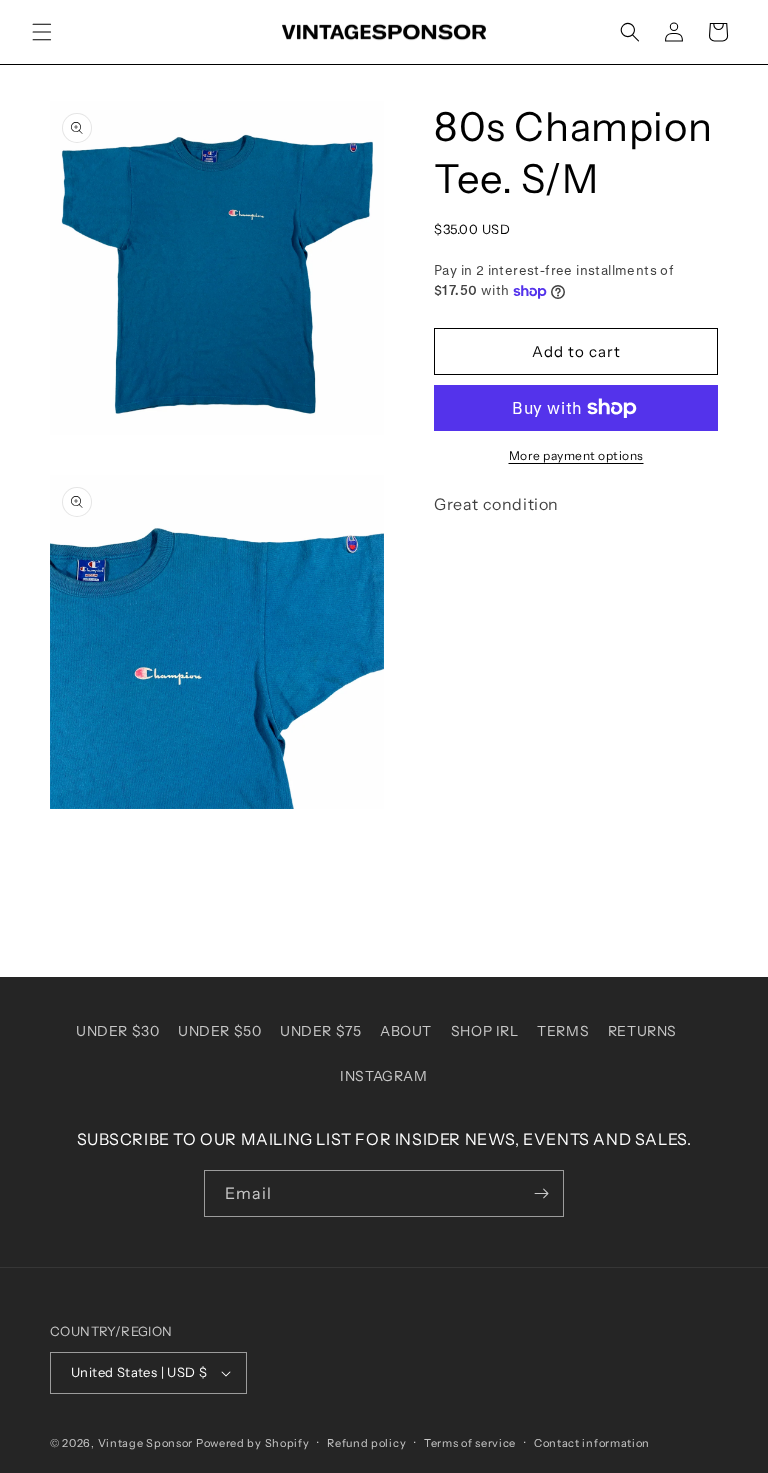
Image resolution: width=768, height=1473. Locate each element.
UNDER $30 (117, 1031)
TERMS (563, 1031)
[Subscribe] (541, 1193)
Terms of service (470, 1443)
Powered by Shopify (253, 1443)
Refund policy (366, 1443)
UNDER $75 (320, 1031)
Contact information (592, 1443)
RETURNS (642, 1031)
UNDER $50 (219, 1031)
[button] (42, 32)
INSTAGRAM (383, 1076)
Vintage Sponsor (146, 1443)
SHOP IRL (485, 1031)
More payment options (576, 455)
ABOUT (406, 1031)
